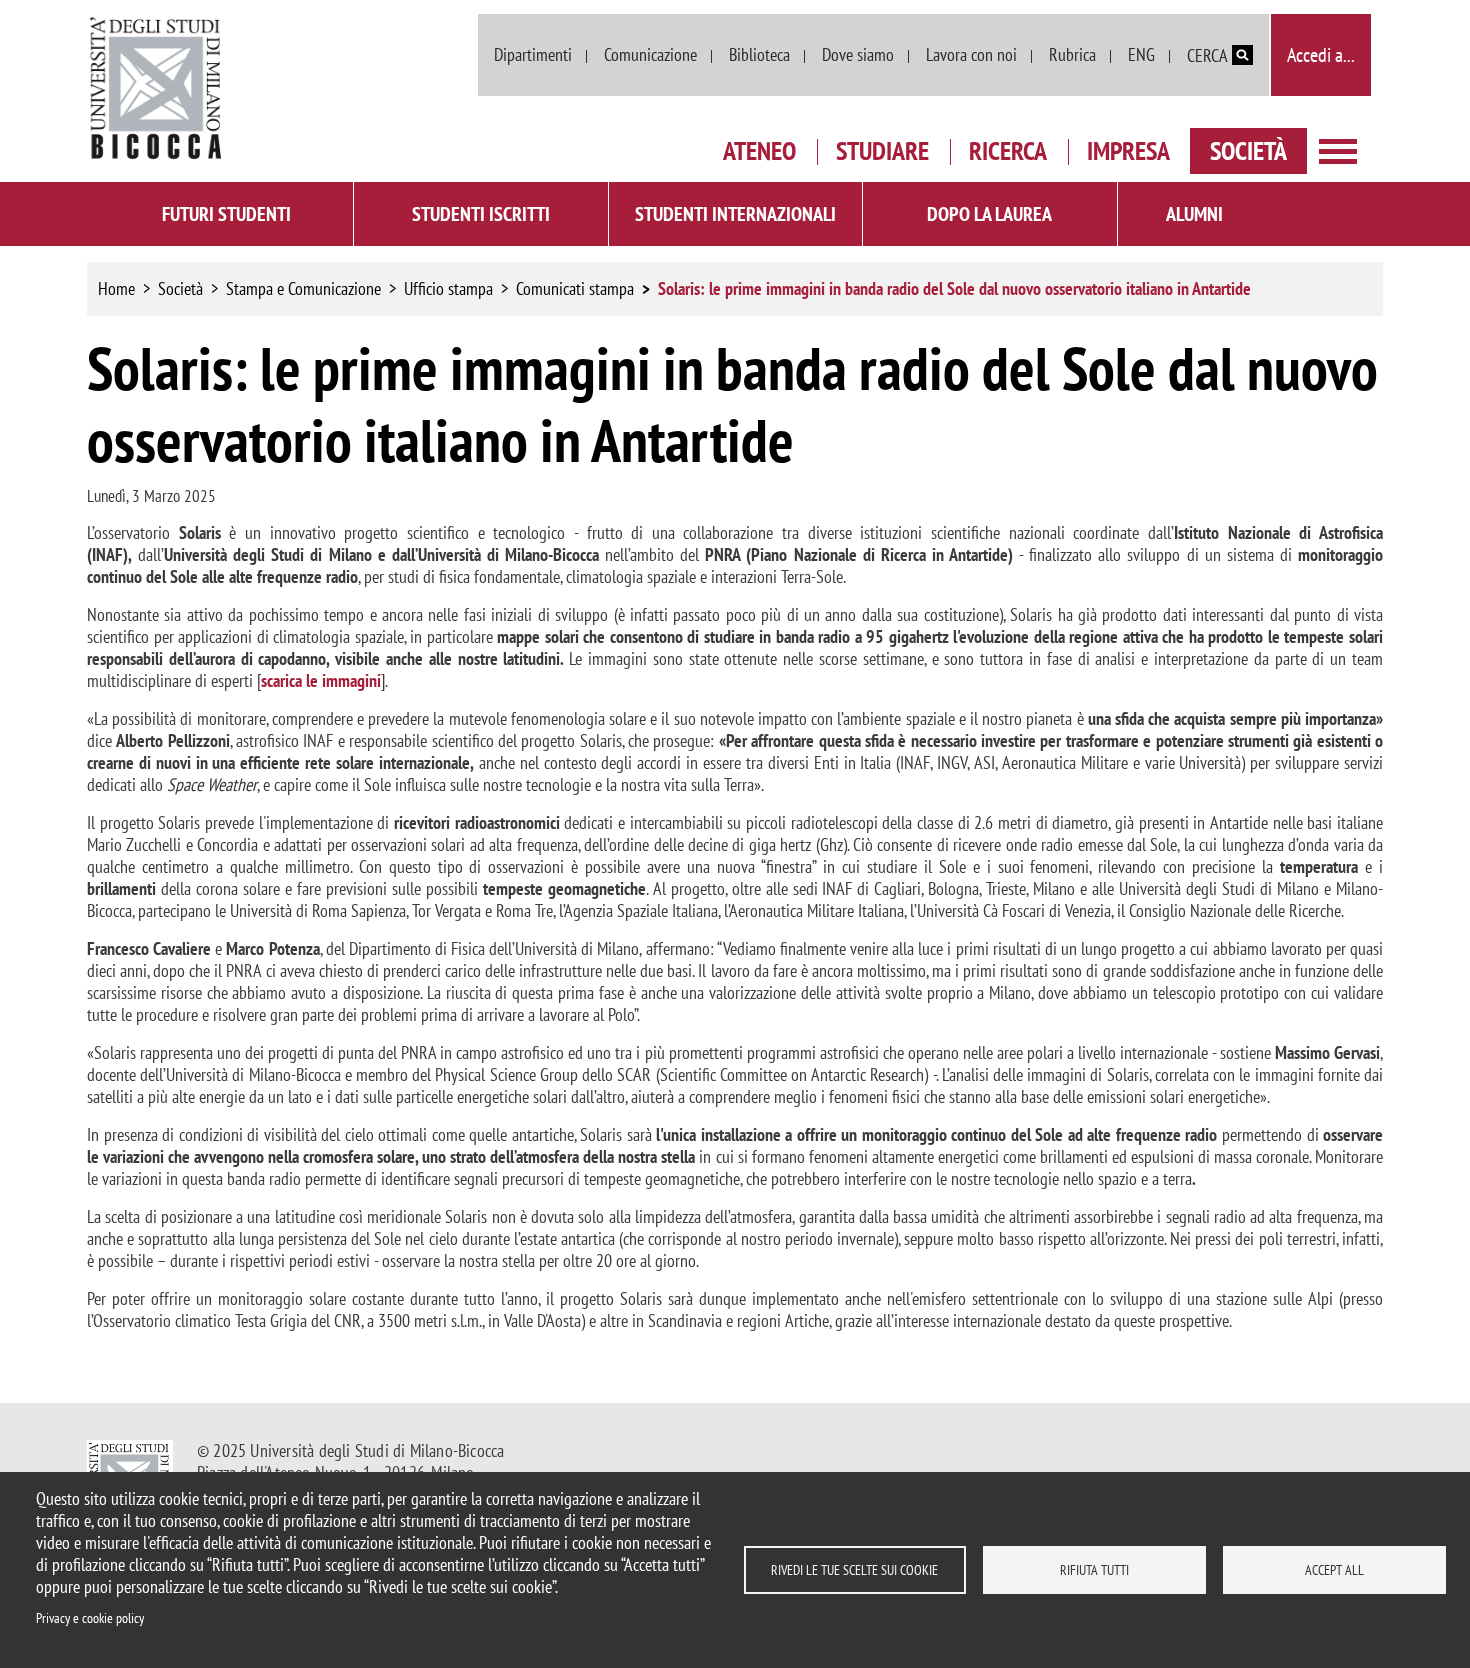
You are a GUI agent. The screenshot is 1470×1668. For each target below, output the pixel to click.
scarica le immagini (321, 680)
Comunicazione (650, 54)
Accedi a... (1321, 55)
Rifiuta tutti (1094, 1570)
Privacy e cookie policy (90, 1618)
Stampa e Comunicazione (303, 288)
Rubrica (1072, 54)
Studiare (882, 150)
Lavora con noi (971, 54)
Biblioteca (759, 54)
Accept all (1334, 1570)
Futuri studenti (226, 214)
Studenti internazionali (735, 214)
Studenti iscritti (481, 214)
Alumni (1194, 214)
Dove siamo (858, 54)
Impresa (1128, 150)
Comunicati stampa (575, 288)
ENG (1141, 54)
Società (1248, 150)
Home (116, 288)
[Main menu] (1338, 149)
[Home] (157, 88)
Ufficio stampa (448, 288)
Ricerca (1008, 150)
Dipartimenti (533, 54)
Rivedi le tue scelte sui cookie (854, 1570)
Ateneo (759, 150)
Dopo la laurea (989, 214)
